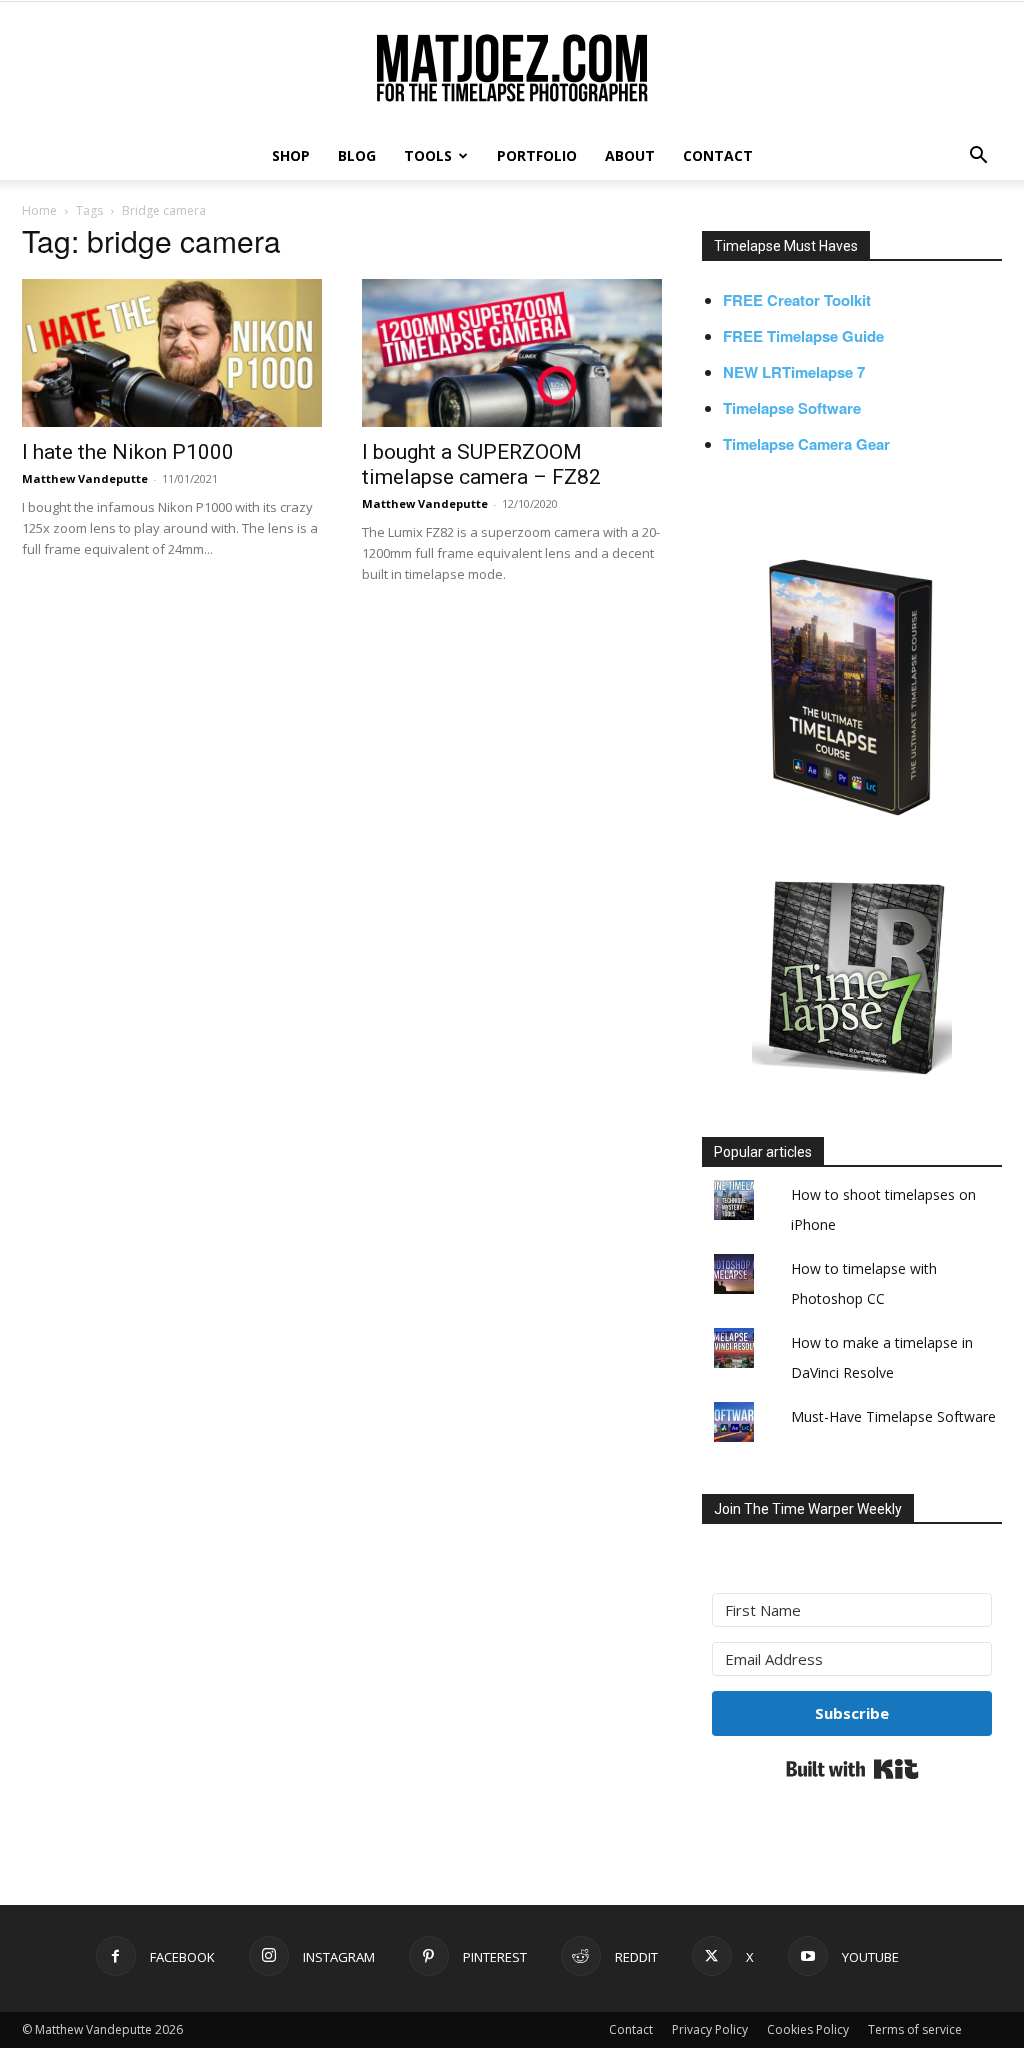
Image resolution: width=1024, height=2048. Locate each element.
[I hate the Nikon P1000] (172, 353)
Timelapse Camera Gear (806, 444)
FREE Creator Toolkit (797, 300)
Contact (631, 2029)
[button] (978, 157)
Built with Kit (852, 1769)
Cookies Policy (808, 2029)
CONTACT (718, 155)
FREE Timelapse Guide (803, 336)
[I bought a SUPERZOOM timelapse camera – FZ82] (512, 353)
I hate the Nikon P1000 (128, 452)
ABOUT (630, 155)
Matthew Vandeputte (85, 478)
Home (39, 210)
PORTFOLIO (537, 155)
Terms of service (915, 2029)
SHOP (291, 155)
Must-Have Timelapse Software (893, 1416)
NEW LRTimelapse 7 (794, 372)
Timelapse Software (792, 408)
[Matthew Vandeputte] (512, 69)
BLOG (357, 155)
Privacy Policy (710, 2029)
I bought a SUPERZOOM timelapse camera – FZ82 (481, 464)
